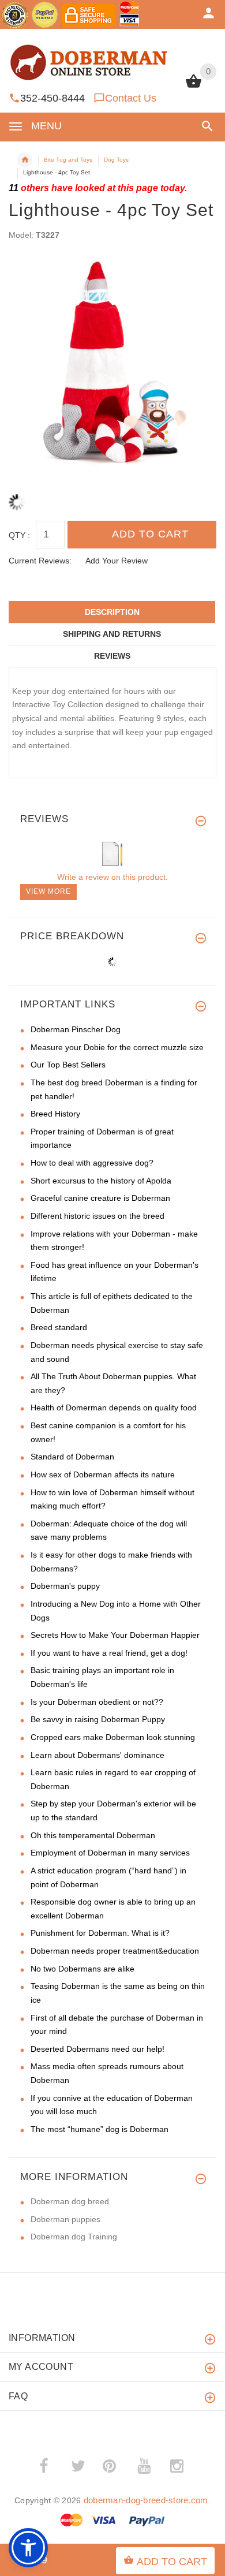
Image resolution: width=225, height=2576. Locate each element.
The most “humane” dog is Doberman (100, 2129)
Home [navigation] (25, 160)
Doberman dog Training (74, 2237)
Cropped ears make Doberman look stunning (113, 1737)
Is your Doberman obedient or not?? (97, 1702)
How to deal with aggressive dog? (92, 1163)
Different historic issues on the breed (97, 1216)
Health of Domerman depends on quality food (114, 1408)
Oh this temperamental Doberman (93, 1835)
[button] (205, 126)
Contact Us (131, 98)
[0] (194, 87)
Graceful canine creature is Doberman (100, 1198)
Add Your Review (117, 561)
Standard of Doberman (72, 1457)
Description (112, 612)
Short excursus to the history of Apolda (101, 1181)
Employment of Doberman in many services (110, 1853)
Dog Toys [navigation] (116, 160)
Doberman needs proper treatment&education (115, 1951)
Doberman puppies (65, 2219)
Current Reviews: (40, 561)
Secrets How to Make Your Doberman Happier (115, 1635)
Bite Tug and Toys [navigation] (68, 160)
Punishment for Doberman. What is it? (100, 1933)
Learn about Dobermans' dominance (97, 1755)
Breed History (55, 1114)
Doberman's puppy (65, 1586)
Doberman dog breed (70, 2201)
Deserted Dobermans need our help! (97, 2049)
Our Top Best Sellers (68, 1065)
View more (48, 891)
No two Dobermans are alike (82, 1969)
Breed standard (59, 1327)
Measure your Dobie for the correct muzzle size (117, 1047)
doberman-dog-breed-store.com (146, 2500)
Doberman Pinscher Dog (76, 1029)
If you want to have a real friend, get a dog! (109, 1653)
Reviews (112, 656)
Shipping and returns (112, 634)
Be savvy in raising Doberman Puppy (98, 1719)
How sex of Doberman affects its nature (103, 1474)
